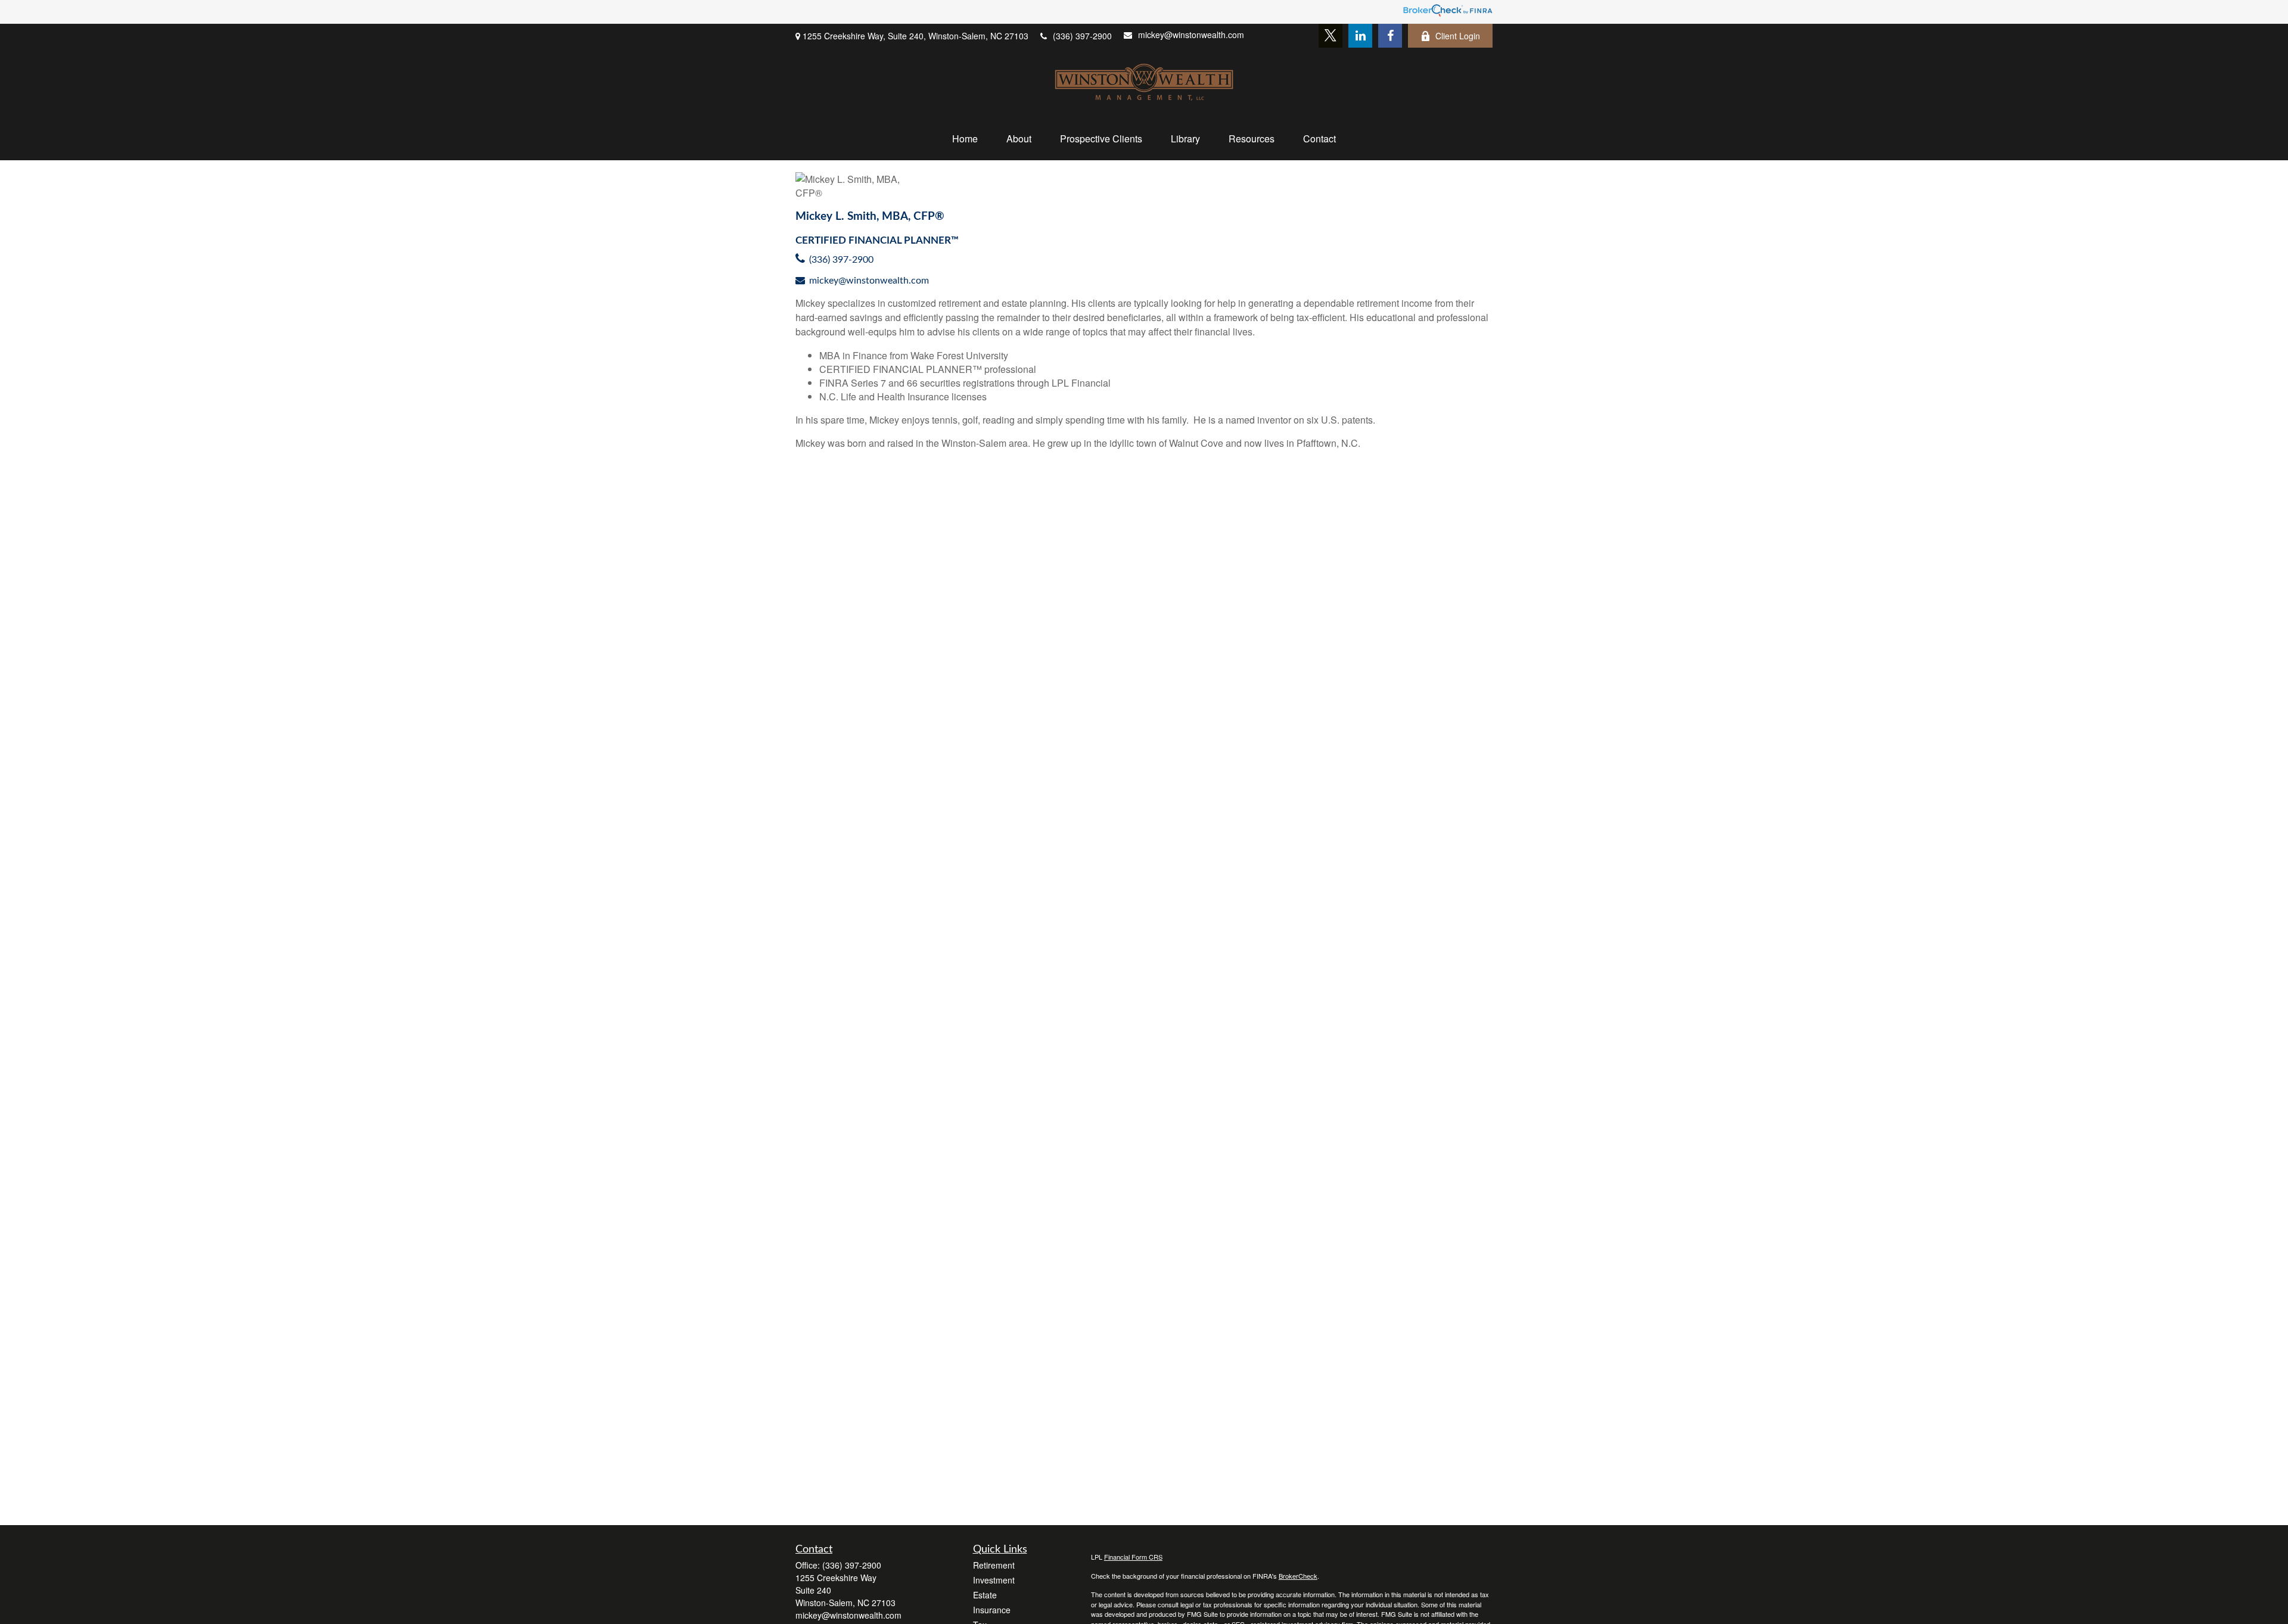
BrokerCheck (1298, 1576)
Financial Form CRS (1133, 1557)
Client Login (1458, 36)
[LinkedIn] (1360, 36)
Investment (994, 1580)
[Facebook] (1390, 36)
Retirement (994, 1565)
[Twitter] (1330, 36)
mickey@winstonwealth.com (1191, 35)
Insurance (992, 1610)
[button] (965, 139)
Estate (985, 1595)
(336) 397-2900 (1082, 36)
